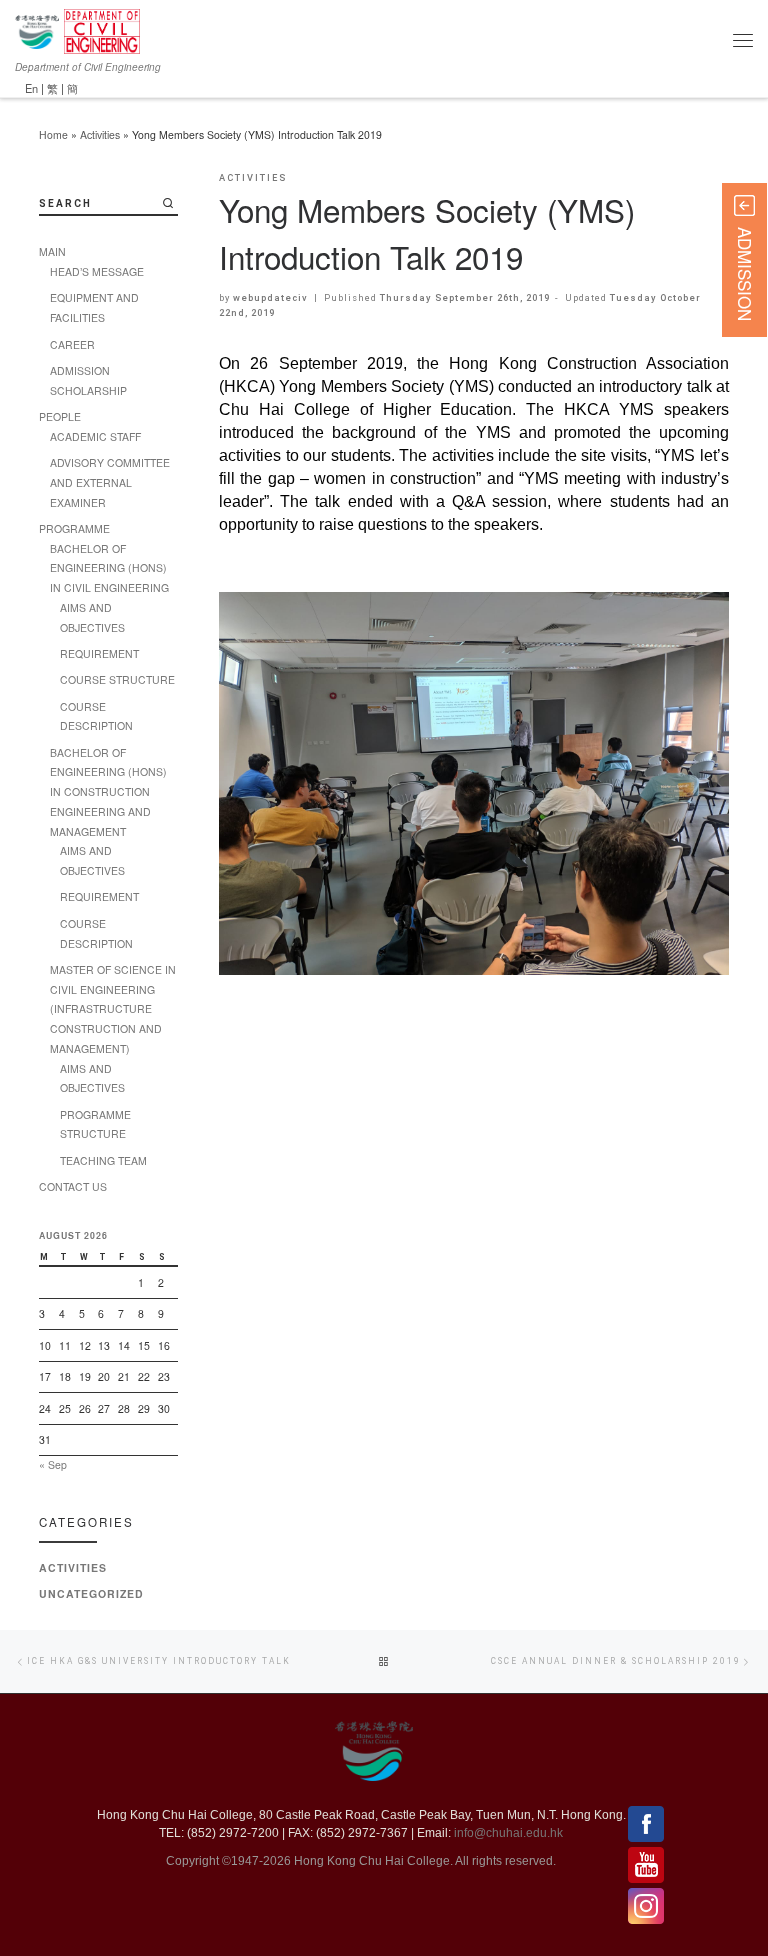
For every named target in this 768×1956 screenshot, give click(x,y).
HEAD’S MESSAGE (97, 271)
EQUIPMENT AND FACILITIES (94, 307)
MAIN (52, 251)
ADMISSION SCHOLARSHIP (88, 380)
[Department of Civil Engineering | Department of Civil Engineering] (102, 29)
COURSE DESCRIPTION (96, 716)
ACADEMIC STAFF (95, 436)
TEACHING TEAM (103, 1160)
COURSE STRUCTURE (117, 679)
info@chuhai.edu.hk (508, 1833)
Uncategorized (91, 1593)
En (31, 88)
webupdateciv (270, 297)
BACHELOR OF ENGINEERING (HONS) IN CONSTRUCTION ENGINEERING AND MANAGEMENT (108, 792)
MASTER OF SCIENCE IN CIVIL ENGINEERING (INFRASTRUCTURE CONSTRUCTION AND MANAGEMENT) (113, 1009)
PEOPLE (60, 416)
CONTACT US (73, 1186)
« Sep (53, 1464)
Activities (100, 134)
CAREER (72, 344)
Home (53, 134)
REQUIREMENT (99, 653)
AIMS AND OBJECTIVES (92, 617)
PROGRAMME (74, 528)
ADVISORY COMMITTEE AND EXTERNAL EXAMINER (110, 482)
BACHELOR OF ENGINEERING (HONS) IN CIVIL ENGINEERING (109, 568)
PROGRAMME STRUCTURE (95, 1124)
